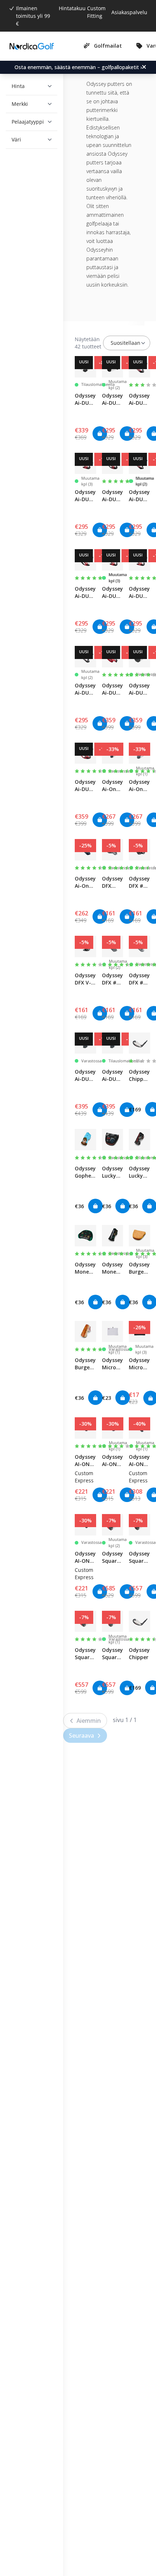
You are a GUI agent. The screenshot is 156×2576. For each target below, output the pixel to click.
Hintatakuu (72, 8)
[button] (30, 86)
